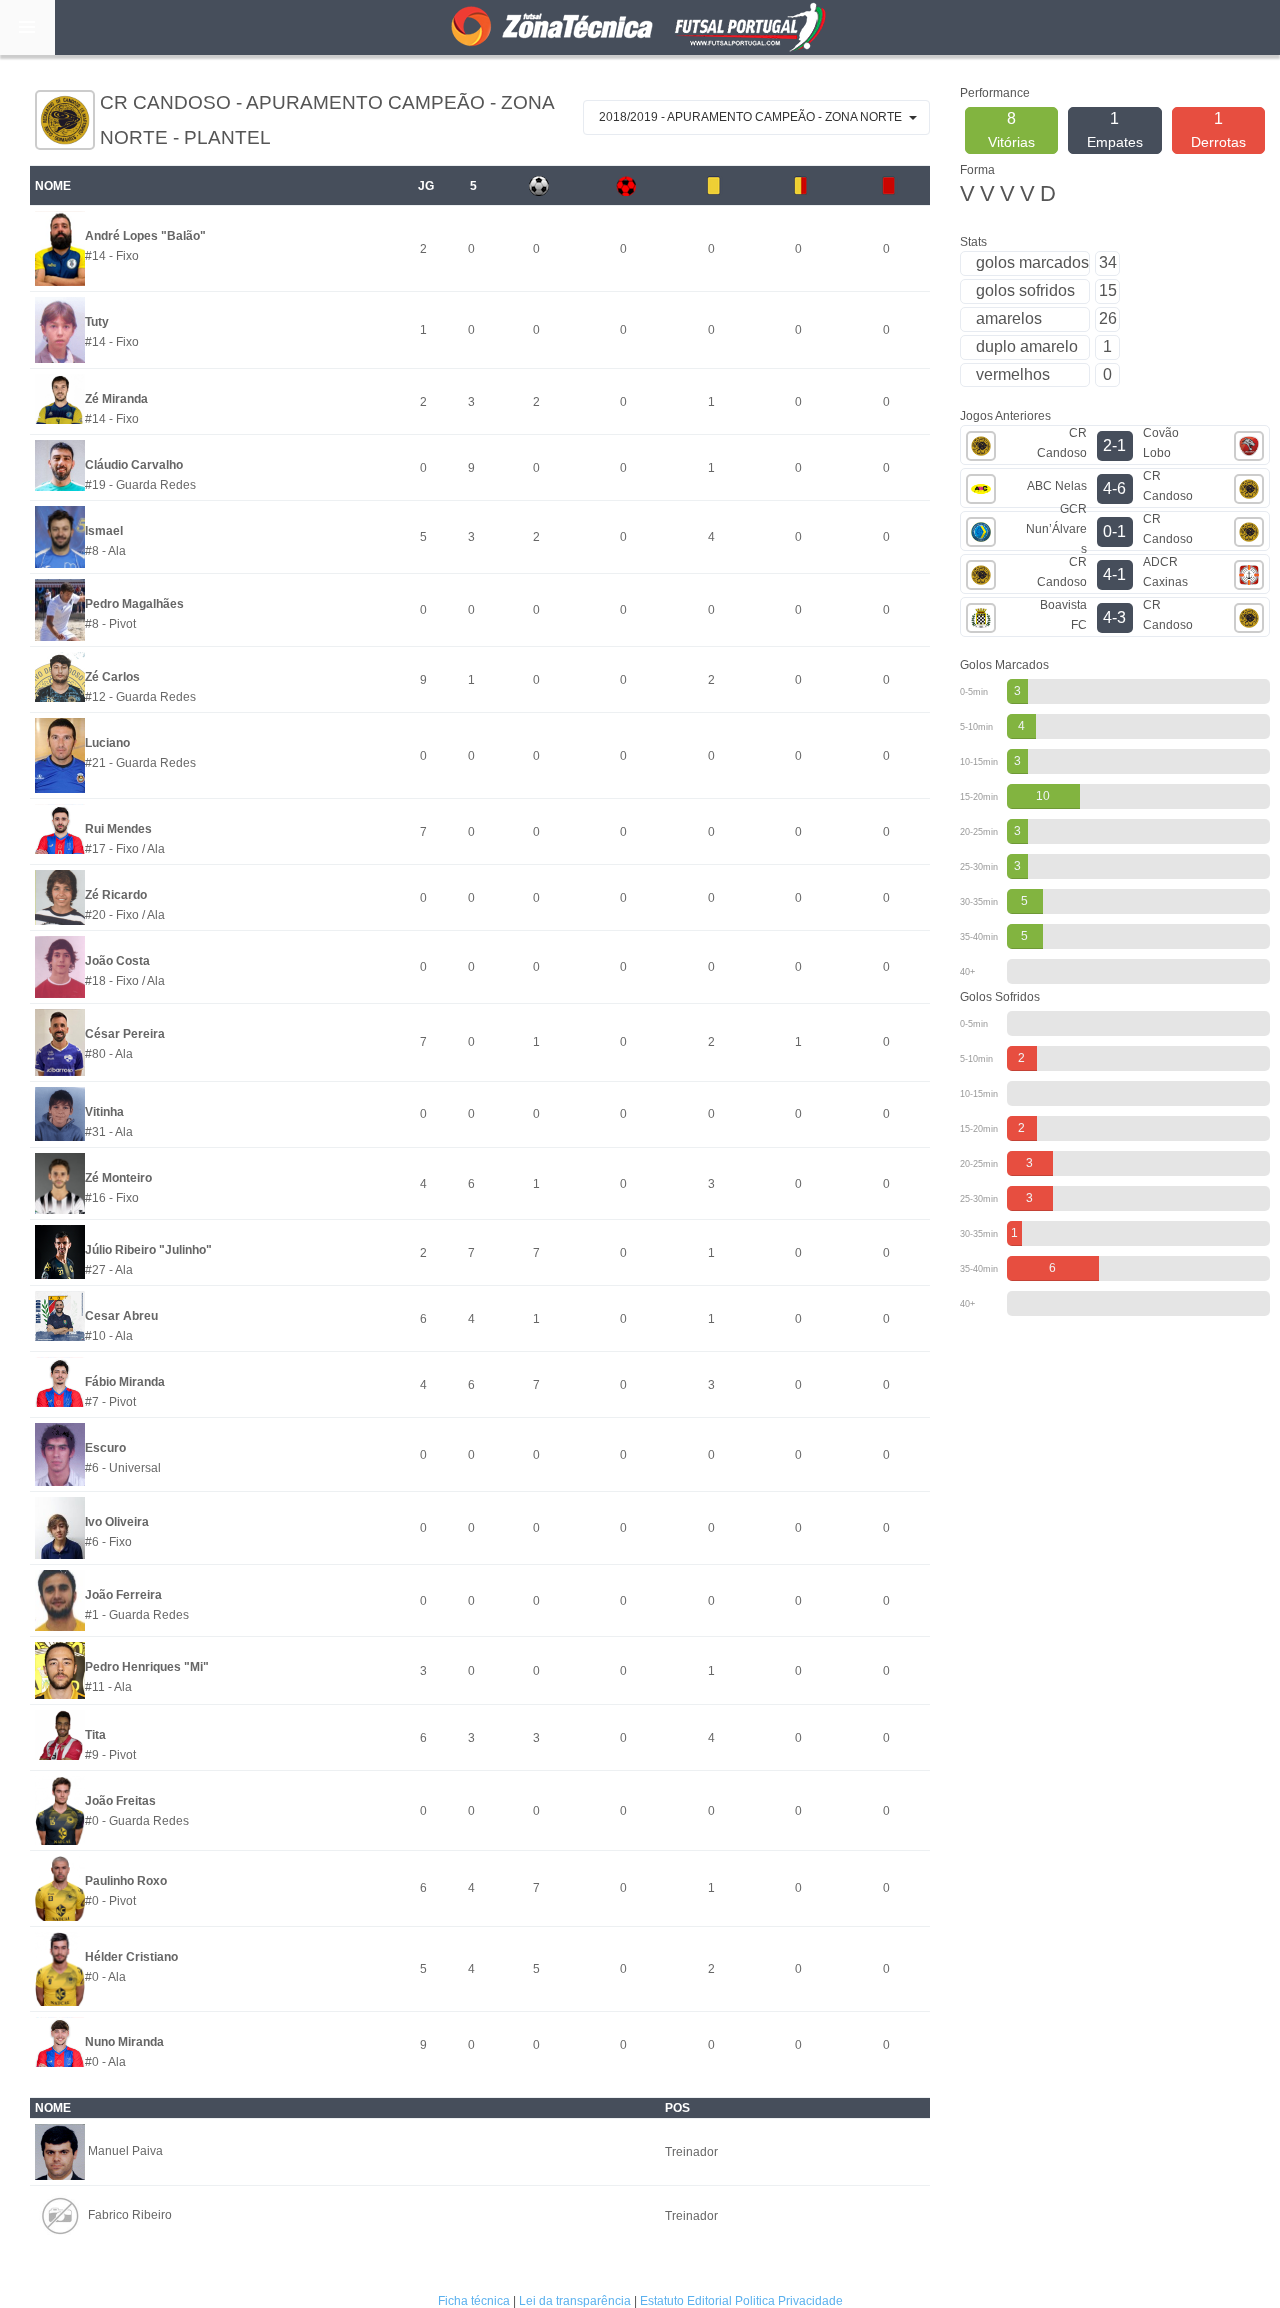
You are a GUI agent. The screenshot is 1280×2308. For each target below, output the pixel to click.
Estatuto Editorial (686, 2301)
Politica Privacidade (789, 2301)
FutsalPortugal (640, 27)
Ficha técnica (474, 2301)
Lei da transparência (575, 2301)
